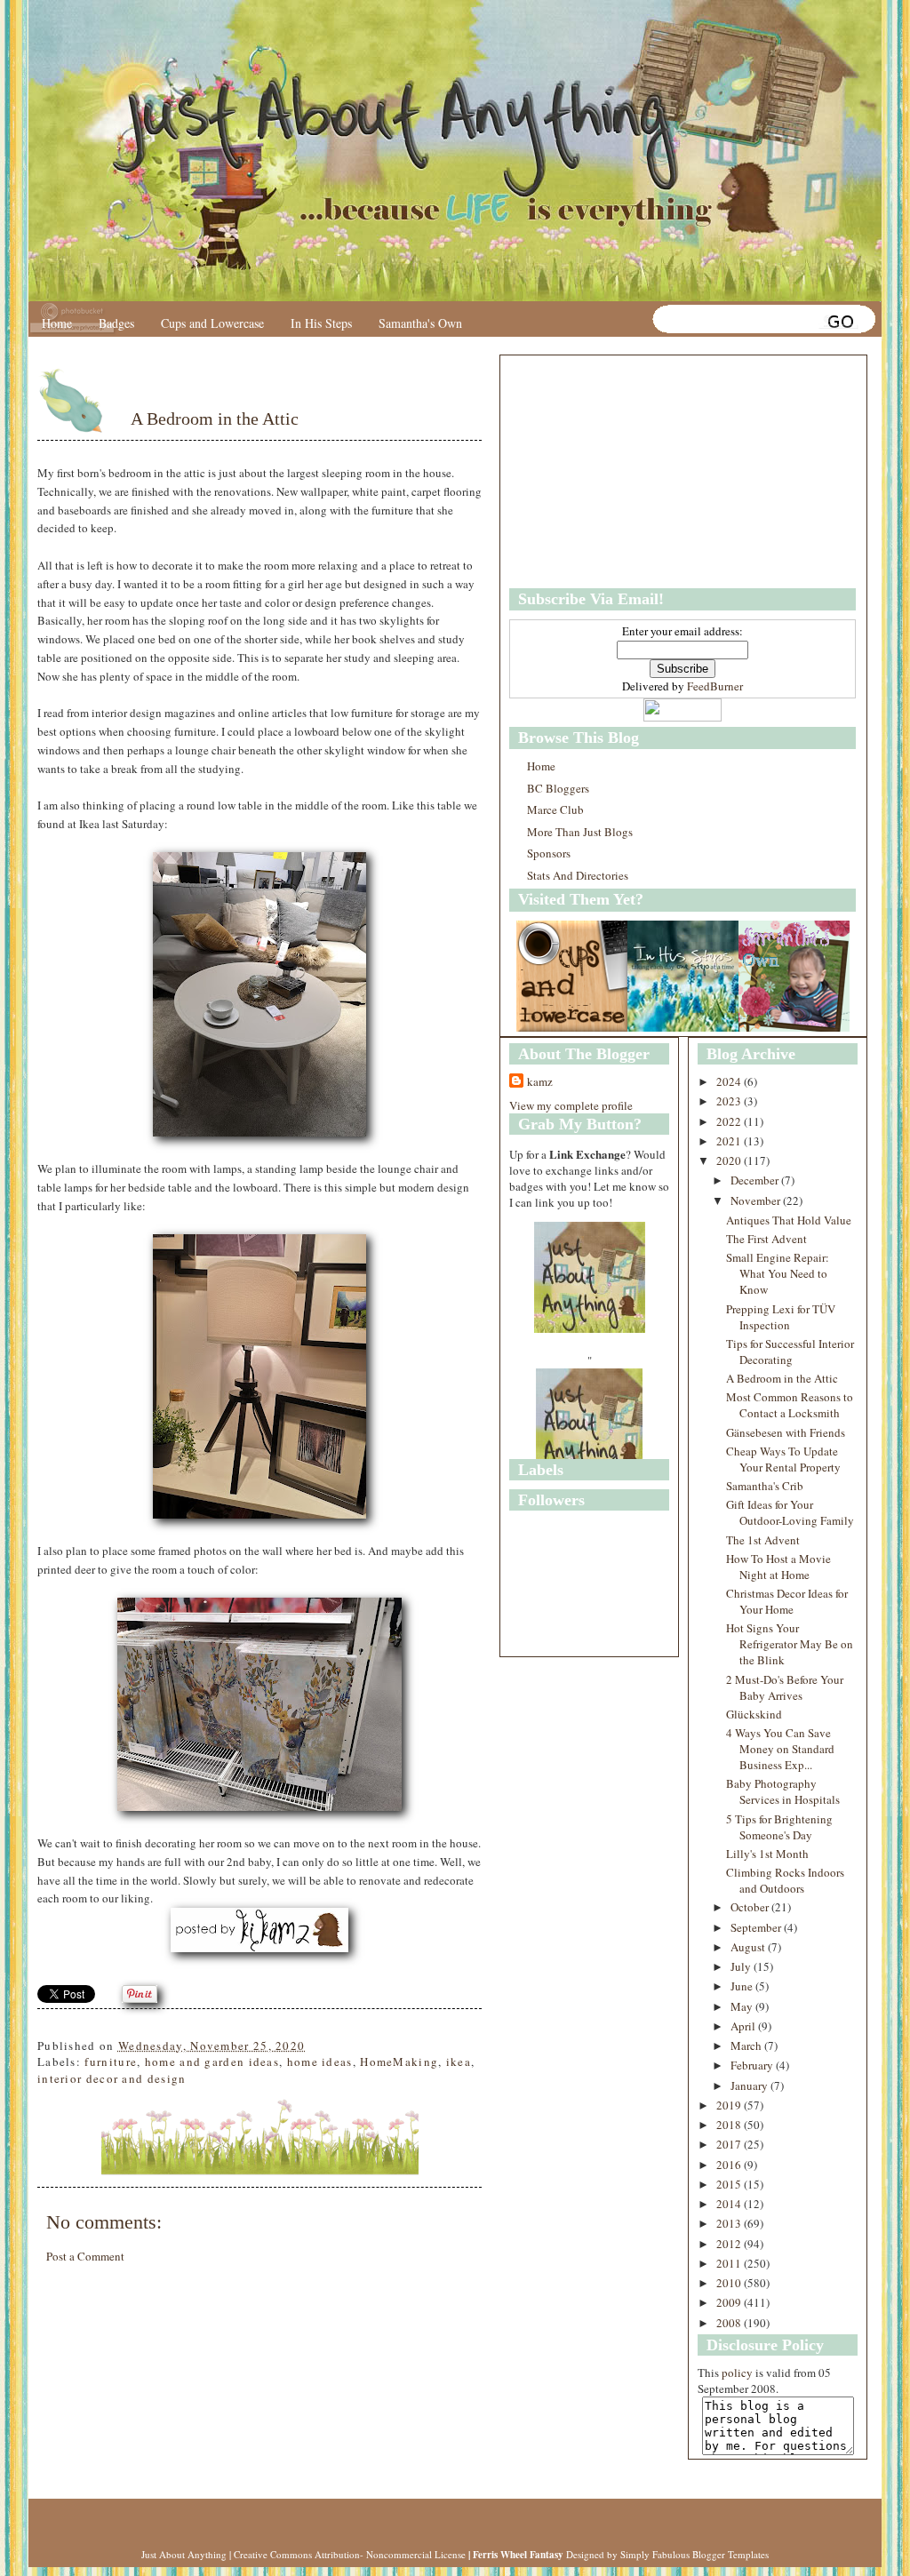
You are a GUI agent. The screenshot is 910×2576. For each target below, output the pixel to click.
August (749, 1947)
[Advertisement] (620, 472)
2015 (730, 2184)
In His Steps (321, 323)
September (757, 1927)
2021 (730, 1141)
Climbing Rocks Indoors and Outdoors (785, 1880)
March (747, 2046)
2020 (730, 1160)
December (756, 1180)
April (744, 2026)
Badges (116, 323)
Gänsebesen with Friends (786, 1432)
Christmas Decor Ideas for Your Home (787, 1601)
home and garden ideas (212, 2062)
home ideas (320, 2062)
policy (737, 2373)
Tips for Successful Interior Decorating (790, 1352)
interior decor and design (112, 2078)
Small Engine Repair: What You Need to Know (778, 1273)
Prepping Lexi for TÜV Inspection (781, 1317)
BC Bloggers (558, 788)
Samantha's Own (420, 323)
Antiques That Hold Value (789, 1220)
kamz (540, 1081)
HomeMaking (399, 2062)
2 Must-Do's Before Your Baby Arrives (785, 1687)
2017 (730, 2144)
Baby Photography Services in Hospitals (783, 1791)
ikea (459, 2062)
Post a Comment (85, 2256)
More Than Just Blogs (580, 832)
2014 (730, 2204)
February (753, 2065)
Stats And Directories (578, 875)
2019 (730, 2105)
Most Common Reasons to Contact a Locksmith (790, 1405)
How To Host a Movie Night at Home (778, 1567)
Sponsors (549, 853)
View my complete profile (571, 1105)
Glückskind (754, 1714)
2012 (730, 2244)
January (750, 2086)
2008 (730, 2323)
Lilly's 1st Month (767, 1854)
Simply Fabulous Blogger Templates (694, 2554)
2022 (730, 1121)
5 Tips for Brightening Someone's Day (779, 1827)
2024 (730, 1081)
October (751, 1907)
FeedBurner (715, 686)
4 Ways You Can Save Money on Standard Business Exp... (780, 1749)
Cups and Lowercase (212, 323)
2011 (730, 2263)
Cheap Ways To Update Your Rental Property (783, 1459)
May (743, 2006)
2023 (730, 1101)
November (757, 1200)
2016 (730, 2165)
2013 (730, 2223)
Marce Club (555, 809)
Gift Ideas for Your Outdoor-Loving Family (790, 1512)
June (743, 1986)
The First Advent (766, 1239)
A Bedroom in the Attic (215, 419)
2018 (730, 2125)
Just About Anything (184, 2554)
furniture (111, 2062)
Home (57, 323)
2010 (730, 2283)
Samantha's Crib (765, 1486)
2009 (730, 2302)
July (742, 1966)
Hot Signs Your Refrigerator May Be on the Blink (790, 1644)
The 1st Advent (763, 1540)
